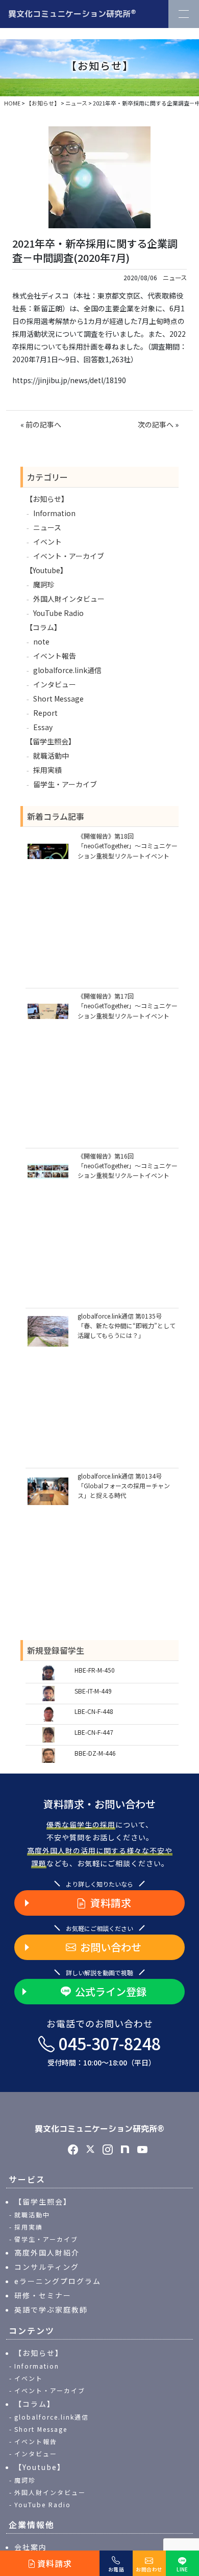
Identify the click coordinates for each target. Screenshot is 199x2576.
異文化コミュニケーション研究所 (72, 13)
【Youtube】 (46, 570)
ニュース (175, 278)
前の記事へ (43, 424)
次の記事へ (156, 424)
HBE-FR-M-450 (95, 1670)
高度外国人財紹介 (47, 2252)
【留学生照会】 (51, 741)
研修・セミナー (43, 2295)
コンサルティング (47, 2267)
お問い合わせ (111, 1947)
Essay (43, 727)
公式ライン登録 (111, 1991)
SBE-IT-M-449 (93, 1691)
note (41, 641)
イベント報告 (55, 656)
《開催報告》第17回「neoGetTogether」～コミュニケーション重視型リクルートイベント (128, 1005)
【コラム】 (43, 627)
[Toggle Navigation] (184, 14)
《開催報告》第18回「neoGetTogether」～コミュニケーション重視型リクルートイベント (128, 846)
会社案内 (31, 2547)
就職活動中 (51, 756)
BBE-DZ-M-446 (95, 1753)
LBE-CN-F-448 (94, 1711)
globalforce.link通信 (67, 670)
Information (54, 513)
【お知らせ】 (47, 499)
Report (45, 713)
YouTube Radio (58, 613)
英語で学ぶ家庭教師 (51, 2310)
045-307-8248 (104, 2050)
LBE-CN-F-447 (94, 1732)
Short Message (58, 699)
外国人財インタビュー (69, 599)
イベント (47, 542)
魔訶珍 (44, 584)
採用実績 (47, 770)
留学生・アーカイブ (65, 784)
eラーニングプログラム (58, 2281)
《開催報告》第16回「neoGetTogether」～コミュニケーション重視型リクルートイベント (128, 1165)
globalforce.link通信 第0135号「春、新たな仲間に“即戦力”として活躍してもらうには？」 (127, 1325)
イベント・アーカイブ (69, 556)
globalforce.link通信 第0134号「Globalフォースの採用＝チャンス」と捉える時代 (124, 1485)
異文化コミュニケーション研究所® (99, 2129)
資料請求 (111, 1903)
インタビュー (55, 684)
